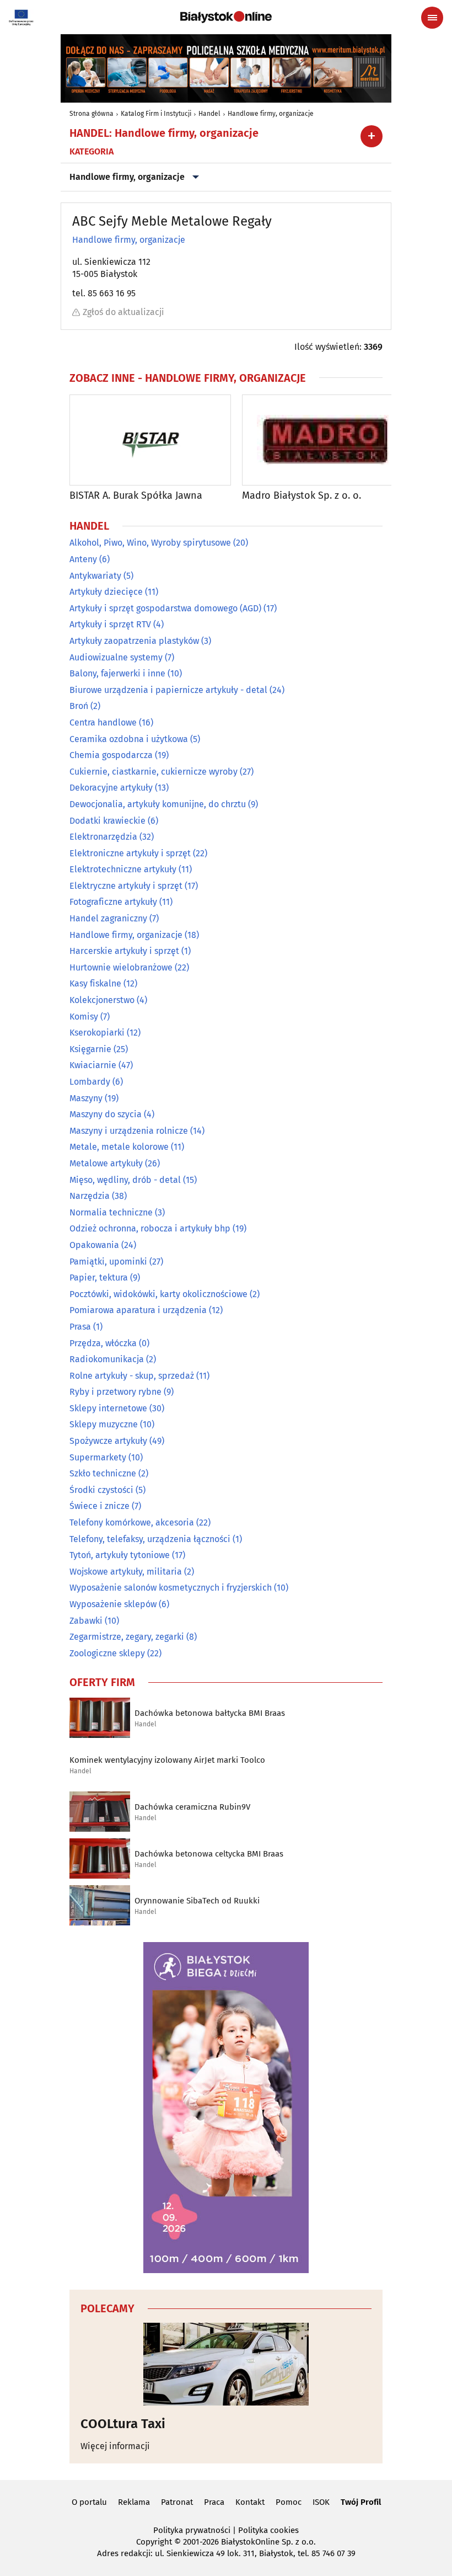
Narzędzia (90, 1196)
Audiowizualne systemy (116, 657)
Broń (79, 706)
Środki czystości (101, 1490)
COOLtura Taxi (123, 2424)
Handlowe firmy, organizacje (271, 114)
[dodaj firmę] (372, 136)
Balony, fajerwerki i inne (117, 673)
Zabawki (86, 1621)
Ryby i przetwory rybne (115, 1392)
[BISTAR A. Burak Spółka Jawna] (150, 440)
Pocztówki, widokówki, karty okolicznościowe (158, 1294)
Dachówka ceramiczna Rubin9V (192, 1807)
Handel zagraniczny (108, 918)
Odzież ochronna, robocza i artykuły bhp (150, 1228)
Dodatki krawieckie (107, 821)
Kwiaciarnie (93, 1065)
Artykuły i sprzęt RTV (110, 624)
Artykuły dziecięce (106, 592)
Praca (214, 2502)
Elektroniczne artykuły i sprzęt (130, 853)
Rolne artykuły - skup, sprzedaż (132, 1376)
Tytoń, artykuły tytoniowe (120, 1555)
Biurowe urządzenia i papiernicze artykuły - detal (168, 690)
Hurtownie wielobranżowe (121, 967)
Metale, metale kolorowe (119, 1147)
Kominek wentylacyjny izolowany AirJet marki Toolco (167, 1760)
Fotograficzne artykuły (113, 902)
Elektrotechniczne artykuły (123, 869)
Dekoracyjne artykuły (111, 788)
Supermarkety (98, 1457)
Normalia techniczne (111, 1212)
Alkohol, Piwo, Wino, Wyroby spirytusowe (150, 543)
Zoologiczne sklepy (107, 1653)
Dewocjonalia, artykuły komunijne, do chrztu (158, 804)
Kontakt (250, 2502)
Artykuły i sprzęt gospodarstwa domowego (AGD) (165, 608)
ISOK (321, 2502)
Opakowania (94, 1245)
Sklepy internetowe (108, 1408)
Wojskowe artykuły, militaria (126, 1572)
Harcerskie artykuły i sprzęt (124, 951)
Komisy (84, 1017)
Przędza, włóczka (103, 1343)
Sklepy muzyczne (104, 1424)
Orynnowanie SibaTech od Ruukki (197, 1901)
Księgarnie (90, 1049)
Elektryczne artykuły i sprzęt (126, 886)
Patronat (177, 2502)
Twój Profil (361, 2502)
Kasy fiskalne (95, 983)
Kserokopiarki (97, 1033)
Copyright (154, 2542)
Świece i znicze (99, 1506)
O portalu (89, 2502)
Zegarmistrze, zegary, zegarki (127, 1637)
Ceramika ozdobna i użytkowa (129, 739)
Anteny (83, 559)
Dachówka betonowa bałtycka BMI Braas (210, 1713)
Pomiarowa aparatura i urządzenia (138, 1310)
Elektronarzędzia (103, 837)
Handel (209, 114)
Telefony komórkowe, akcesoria (132, 1522)
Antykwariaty (95, 576)
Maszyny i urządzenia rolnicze (129, 1131)
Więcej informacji (115, 2446)
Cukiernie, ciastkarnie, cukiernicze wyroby (154, 772)
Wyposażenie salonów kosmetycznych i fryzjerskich (171, 1588)
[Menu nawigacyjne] (432, 18)
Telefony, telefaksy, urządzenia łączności (150, 1539)
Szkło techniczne (103, 1473)
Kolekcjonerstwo (102, 1000)
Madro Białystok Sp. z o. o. (302, 496)
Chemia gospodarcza (111, 755)
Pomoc (289, 2502)
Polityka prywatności (192, 2530)
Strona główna (92, 114)
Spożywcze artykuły (108, 1441)
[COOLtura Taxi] (226, 2364)
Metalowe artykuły (106, 1163)
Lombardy (90, 1082)
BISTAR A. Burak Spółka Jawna (136, 496)
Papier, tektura (99, 1278)
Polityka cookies (268, 2530)
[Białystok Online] (226, 17)
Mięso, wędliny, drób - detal (125, 1180)
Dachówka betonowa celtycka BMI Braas (209, 1854)
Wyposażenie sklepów (113, 1604)
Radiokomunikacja (107, 1359)
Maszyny (86, 1098)
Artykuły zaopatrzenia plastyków (134, 641)
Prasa (80, 1327)
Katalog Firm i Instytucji (156, 114)
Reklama (134, 2502)
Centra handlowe (103, 722)
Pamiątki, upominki (108, 1262)
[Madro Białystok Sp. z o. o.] (323, 440)
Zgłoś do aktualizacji (123, 312)
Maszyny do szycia (106, 1114)
